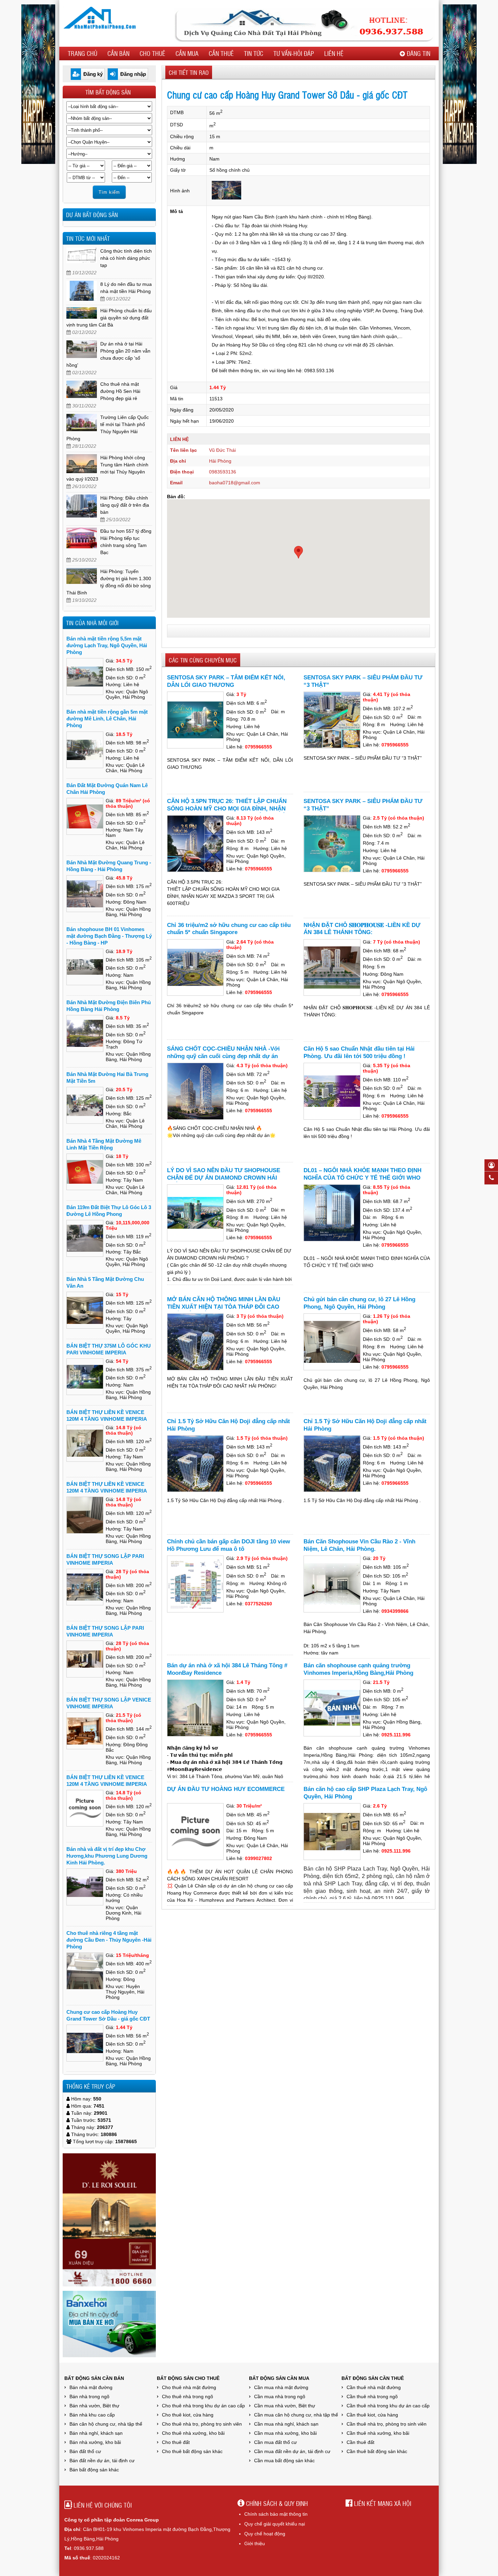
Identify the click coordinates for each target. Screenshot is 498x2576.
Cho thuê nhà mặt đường (189, 2387)
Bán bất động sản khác (94, 2470)
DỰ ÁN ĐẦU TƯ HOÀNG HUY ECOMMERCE (226, 1789)
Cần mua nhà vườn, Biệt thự (285, 2406)
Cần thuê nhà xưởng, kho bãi (378, 2433)
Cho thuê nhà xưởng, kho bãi (193, 2433)
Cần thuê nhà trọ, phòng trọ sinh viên (387, 2424)
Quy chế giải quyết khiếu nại (275, 2524)
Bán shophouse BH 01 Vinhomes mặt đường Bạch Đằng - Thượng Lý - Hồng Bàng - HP (109, 936)
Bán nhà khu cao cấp (92, 2415)
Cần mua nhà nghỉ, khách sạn (286, 2424)
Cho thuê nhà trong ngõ (188, 2396)
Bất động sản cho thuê (188, 2378)
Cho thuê (152, 53)
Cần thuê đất (360, 2442)
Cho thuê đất (176, 2442)
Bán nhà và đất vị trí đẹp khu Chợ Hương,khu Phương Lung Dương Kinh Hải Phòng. (107, 1856)
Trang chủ (82, 53)
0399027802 (258, 1858)
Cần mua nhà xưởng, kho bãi (285, 2433)
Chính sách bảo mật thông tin (276, 2514)
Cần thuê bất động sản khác (377, 2451)
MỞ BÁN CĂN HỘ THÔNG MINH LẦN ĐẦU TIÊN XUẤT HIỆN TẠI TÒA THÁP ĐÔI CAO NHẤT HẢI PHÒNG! (224, 1307)
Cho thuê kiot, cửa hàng (188, 2415)
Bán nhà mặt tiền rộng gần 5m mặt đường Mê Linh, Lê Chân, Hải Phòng (107, 719)
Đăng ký (93, 74)
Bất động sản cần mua (279, 2378)
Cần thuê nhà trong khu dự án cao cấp (388, 2406)
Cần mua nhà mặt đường (281, 2387)
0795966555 (258, 747)
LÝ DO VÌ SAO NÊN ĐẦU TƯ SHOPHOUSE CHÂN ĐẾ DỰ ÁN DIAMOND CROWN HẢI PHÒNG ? (224, 1178)
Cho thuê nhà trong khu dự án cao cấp (203, 2406)
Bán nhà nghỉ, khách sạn (96, 2433)
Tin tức (254, 53)
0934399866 (395, 1611)
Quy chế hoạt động (265, 2534)
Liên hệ (334, 53)
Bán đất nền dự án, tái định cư (102, 2461)
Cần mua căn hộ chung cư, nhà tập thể (296, 2415)
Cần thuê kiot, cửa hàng (372, 2415)
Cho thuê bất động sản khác (192, 2451)
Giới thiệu (255, 2543)
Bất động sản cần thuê (373, 2378)
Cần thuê (221, 53)
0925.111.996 (396, 1735)
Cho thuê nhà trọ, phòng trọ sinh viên (202, 2424)
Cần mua (187, 53)
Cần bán (118, 53)
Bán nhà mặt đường (91, 2387)
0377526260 (258, 1604)
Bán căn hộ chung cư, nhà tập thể (106, 2424)
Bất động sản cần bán (94, 2378)
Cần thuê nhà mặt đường (374, 2387)
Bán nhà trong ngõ (89, 2396)
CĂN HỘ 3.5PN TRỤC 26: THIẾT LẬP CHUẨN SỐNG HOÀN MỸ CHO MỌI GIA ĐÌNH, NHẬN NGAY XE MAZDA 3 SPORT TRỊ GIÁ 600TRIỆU (228, 809)
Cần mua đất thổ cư (275, 2442)
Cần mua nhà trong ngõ (280, 2396)
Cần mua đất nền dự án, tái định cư (292, 2451)
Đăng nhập (133, 74)
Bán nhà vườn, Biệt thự (94, 2406)
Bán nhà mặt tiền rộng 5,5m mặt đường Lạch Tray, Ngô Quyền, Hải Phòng (107, 645)
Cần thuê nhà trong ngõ (372, 2396)
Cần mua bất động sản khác (284, 2461)
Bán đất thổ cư (85, 2451)
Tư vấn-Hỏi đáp (294, 53)
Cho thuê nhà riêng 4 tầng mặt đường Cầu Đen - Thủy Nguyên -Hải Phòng (109, 1940)
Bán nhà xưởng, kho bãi (95, 2442)
